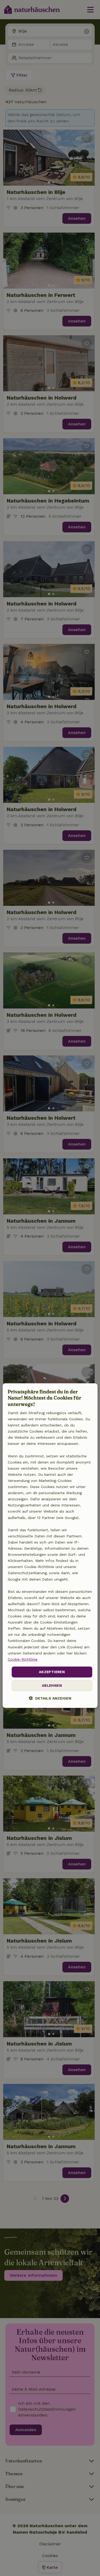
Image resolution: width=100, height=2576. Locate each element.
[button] (50, 1698)
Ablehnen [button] (52, 1686)
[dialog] (50, 1546)
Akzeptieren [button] (52, 1672)
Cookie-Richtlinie (23, 1659)
